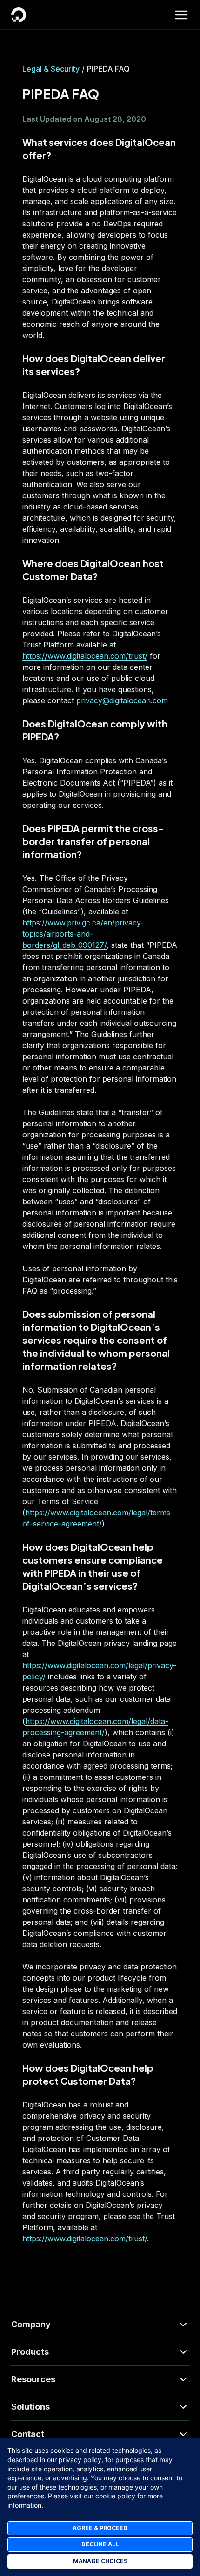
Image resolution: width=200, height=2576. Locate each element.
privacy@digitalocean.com (122, 700)
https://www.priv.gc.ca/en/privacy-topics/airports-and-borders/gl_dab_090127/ (83, 934)
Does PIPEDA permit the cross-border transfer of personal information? (93, 841)
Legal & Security (51, 69)
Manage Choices (100, 2561)
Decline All (100, 2544)
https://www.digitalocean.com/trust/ (85, 656)
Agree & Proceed (100, 2528)
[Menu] (181, 15)
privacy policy (80, 2460)
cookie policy (115, 2496)
